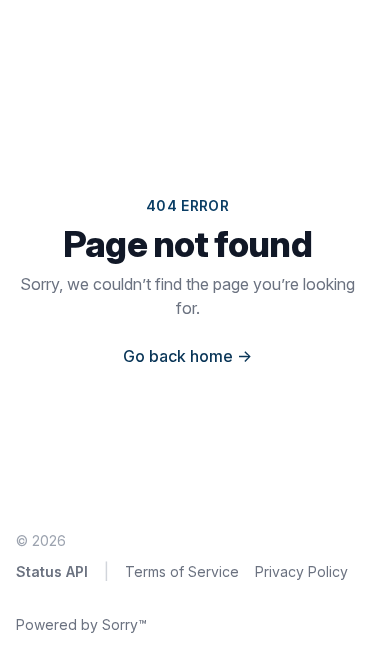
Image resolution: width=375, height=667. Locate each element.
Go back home (187, 356)
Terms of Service (182, 571)
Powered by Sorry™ (81, 624)
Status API (52, 571)
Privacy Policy (301, 571)
